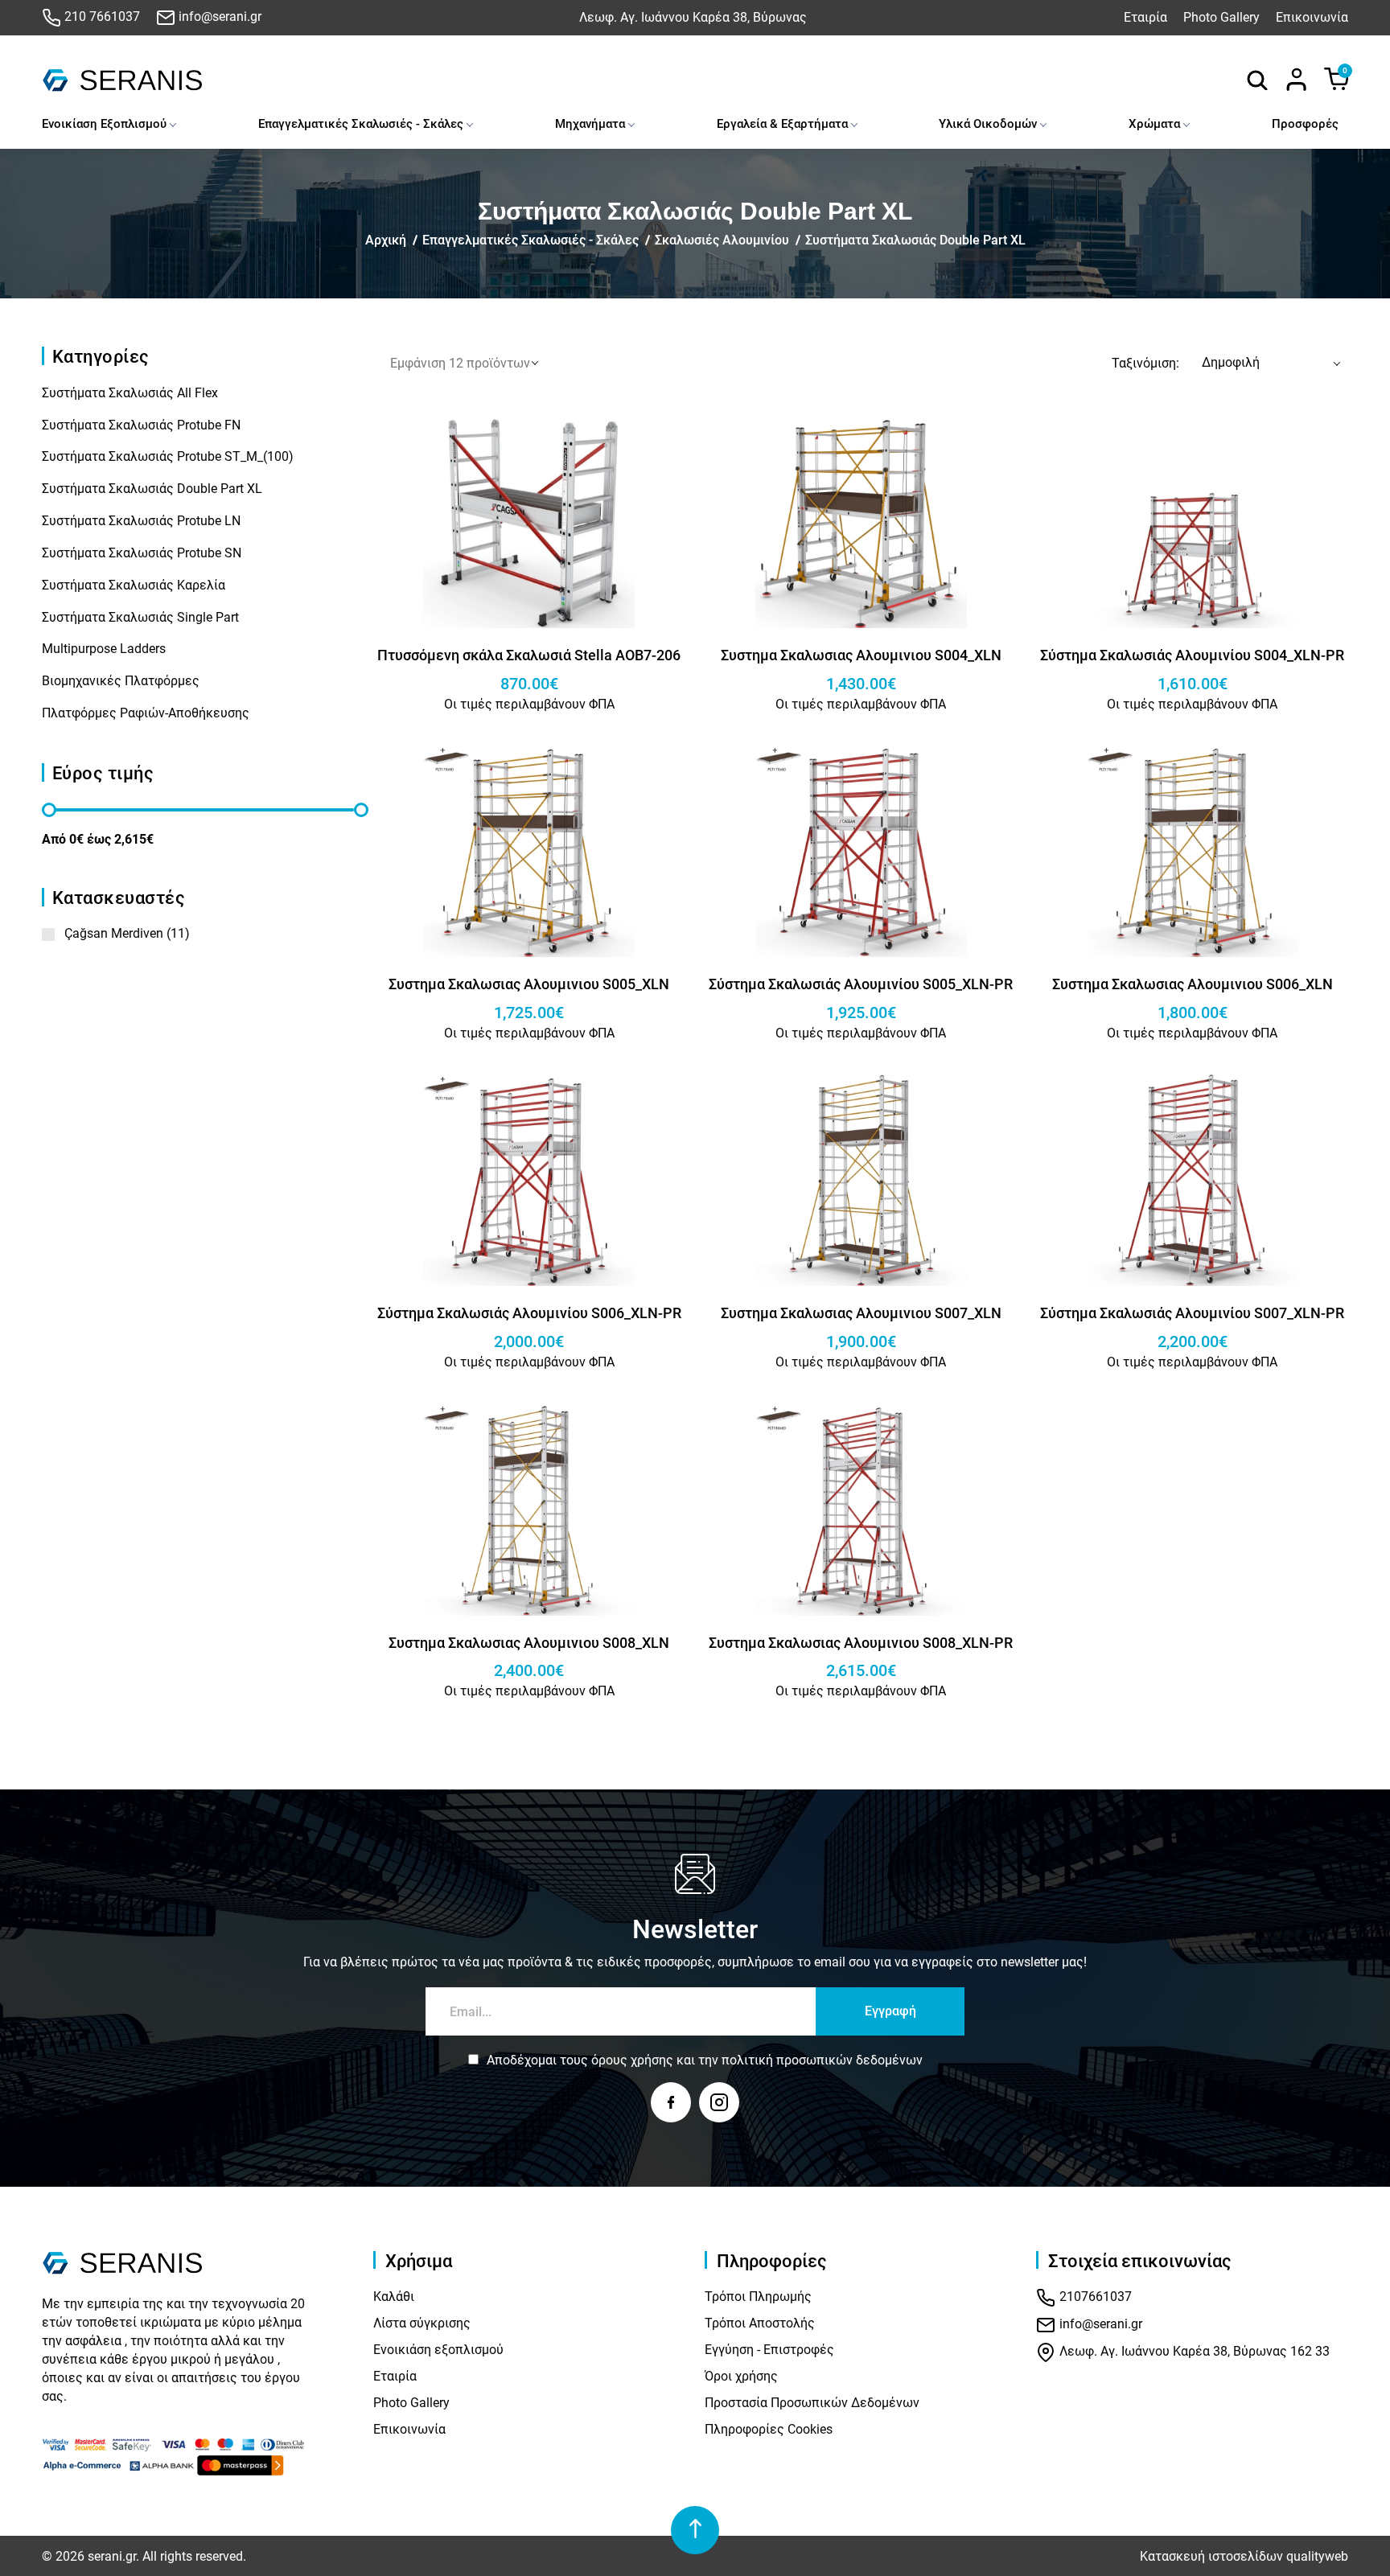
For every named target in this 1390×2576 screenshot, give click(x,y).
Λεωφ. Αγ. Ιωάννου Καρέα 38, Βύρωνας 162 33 (1193, 2352)
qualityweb (1317, 2556)
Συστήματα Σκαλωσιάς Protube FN (141, 425)
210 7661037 (101, 16)
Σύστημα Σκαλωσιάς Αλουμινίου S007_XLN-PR (1192, 1313)
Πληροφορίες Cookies (769, 2429)
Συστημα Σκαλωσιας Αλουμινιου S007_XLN (861, 1313)
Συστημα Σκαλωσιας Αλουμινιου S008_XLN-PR (861, 1643)
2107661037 (1094, 2297)
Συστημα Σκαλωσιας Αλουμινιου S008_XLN (529, 1643)
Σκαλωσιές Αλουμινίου (722, 240)
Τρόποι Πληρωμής (758, 2297)
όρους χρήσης (632, 2060)
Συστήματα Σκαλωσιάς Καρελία (134, 585)
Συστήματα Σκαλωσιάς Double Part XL (915, 240)
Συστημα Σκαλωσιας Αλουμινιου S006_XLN (1193, 984)
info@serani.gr (218, 16)
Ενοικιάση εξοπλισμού (438, 2350)
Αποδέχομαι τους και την (705, 2060)
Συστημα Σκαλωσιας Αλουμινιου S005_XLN (529, 984)
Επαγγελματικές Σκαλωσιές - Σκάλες (361, 124)
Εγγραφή (890, 2011)
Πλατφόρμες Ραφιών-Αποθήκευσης (146, 713)
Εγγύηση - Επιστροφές (769, 2350)
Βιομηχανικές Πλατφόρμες (121, 681)
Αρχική (386, 240)
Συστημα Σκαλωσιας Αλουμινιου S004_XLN (861, 655)
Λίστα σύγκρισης (422, 2323)
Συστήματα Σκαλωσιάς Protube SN (142, 553)
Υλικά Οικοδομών (988, 124)
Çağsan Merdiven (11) (127, 933)
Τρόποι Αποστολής (760, 2323)
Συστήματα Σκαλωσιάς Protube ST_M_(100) (168, 456)
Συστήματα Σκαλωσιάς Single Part (140, 617)
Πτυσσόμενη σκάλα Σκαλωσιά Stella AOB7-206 (529, 655)
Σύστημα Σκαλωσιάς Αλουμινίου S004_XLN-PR (1192, 655)
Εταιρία (1145, 17)
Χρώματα (1154, 124)
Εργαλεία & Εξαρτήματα (782, 124)
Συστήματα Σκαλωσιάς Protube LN (141, 521)
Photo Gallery (1221, 17)
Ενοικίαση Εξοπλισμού (104, 124)
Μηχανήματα (590, 124)
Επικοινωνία (1312, 17)
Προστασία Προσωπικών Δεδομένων (812, 2403)
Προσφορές (1305, 124)
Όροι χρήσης (741, 2376)
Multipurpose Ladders (104, 649)
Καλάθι (394, 2297)
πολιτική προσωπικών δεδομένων (822, 2060)
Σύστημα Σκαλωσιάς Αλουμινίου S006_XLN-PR (529, 1313)
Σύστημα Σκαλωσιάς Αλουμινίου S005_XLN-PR (861, 984)
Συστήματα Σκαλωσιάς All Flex (130, 393)
